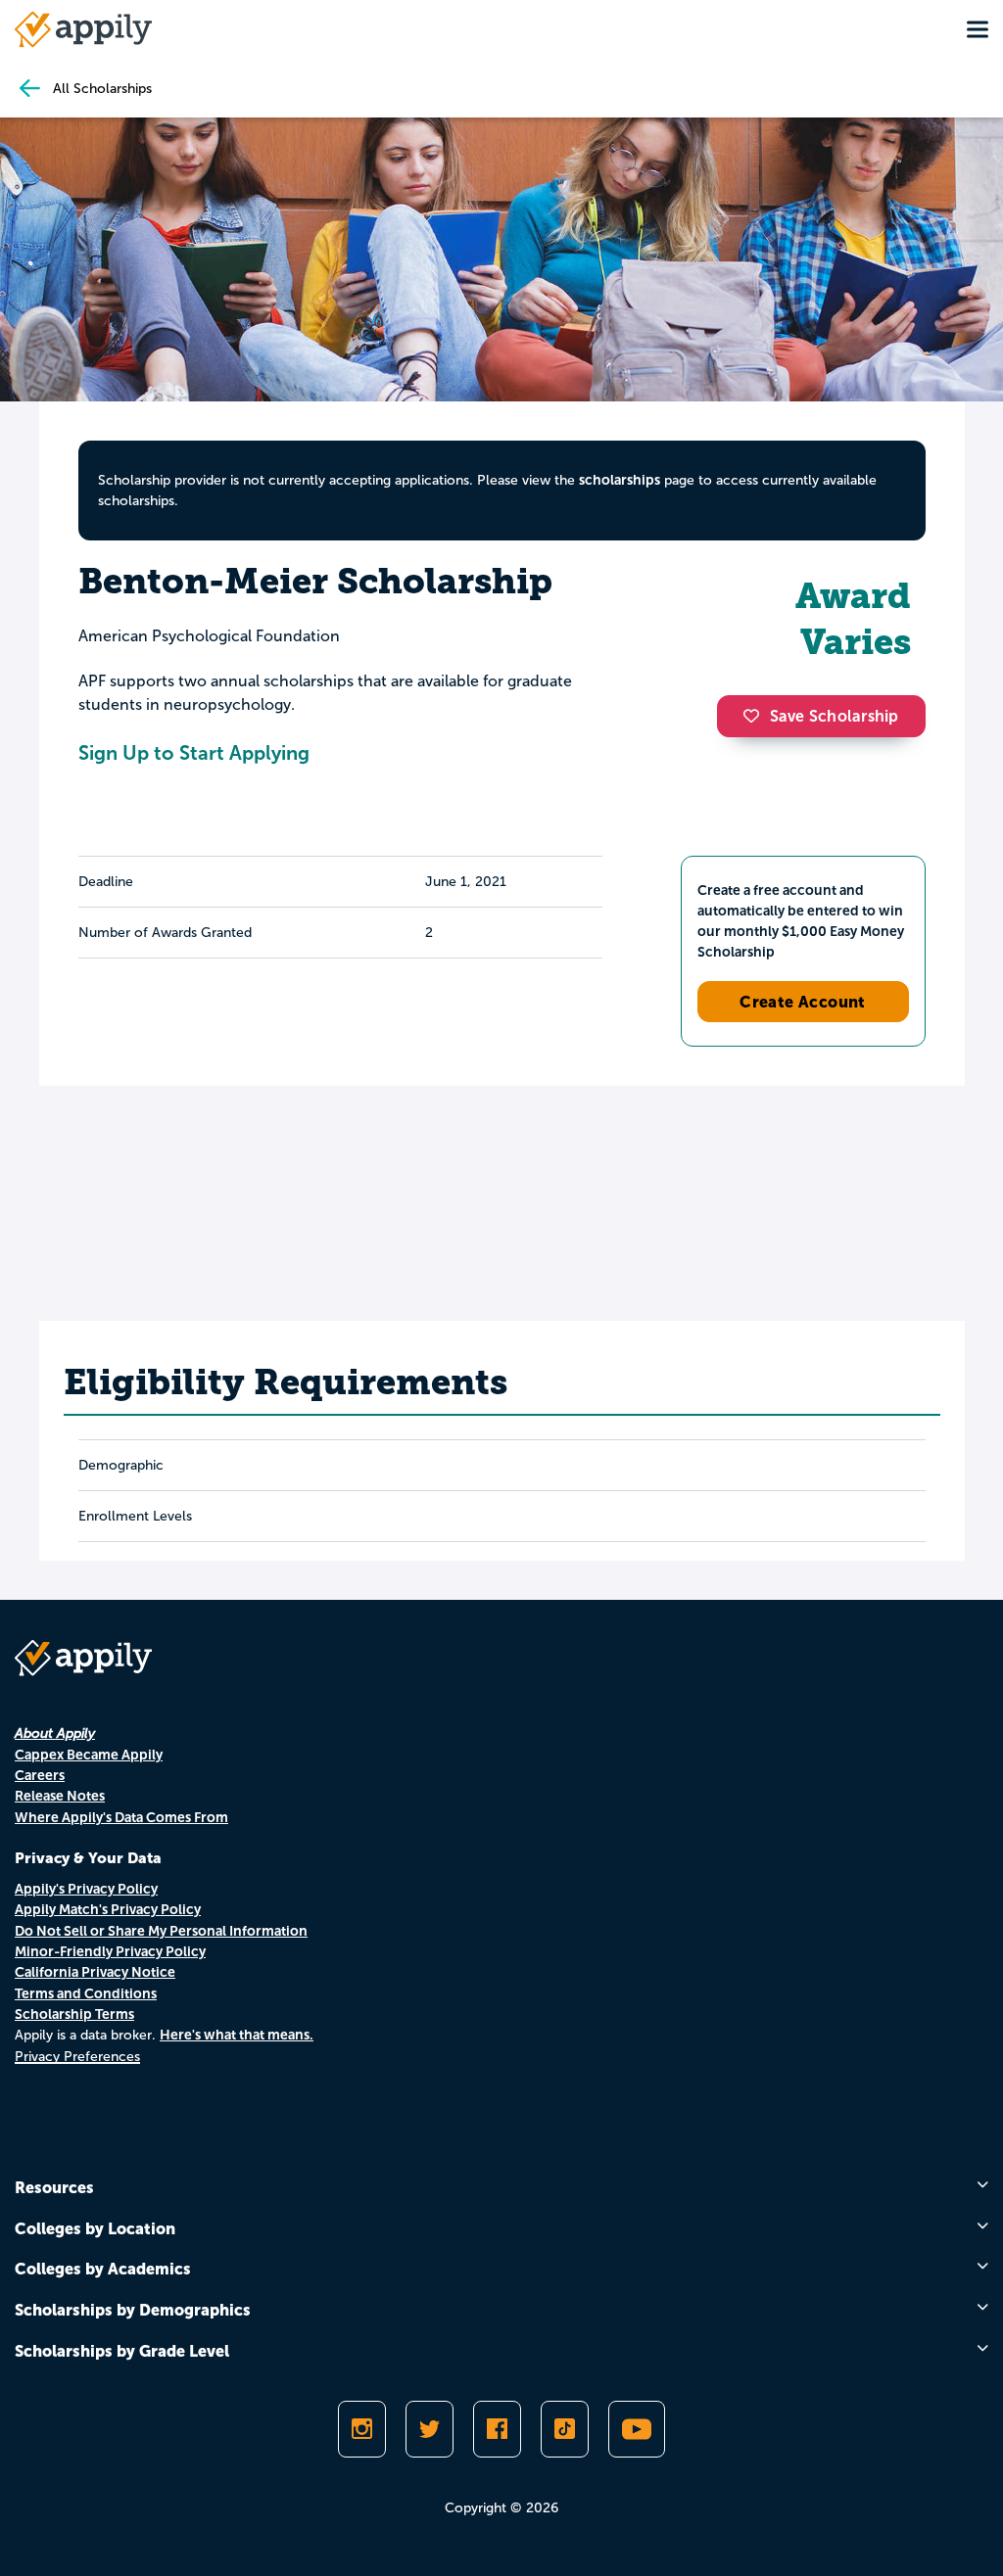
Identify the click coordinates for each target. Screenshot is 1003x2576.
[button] (756, 716)
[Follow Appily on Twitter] (430, 2429)
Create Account (803, 1002)
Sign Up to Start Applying (194, 753)
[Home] (83, 29)
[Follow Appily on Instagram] (362, 2429)
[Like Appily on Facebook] (497, 2429)
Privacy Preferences (77, 2057)
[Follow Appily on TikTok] (565, 2429)
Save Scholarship (835, 716)
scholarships (620, 480)
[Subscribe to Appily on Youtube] (637, 2429)
